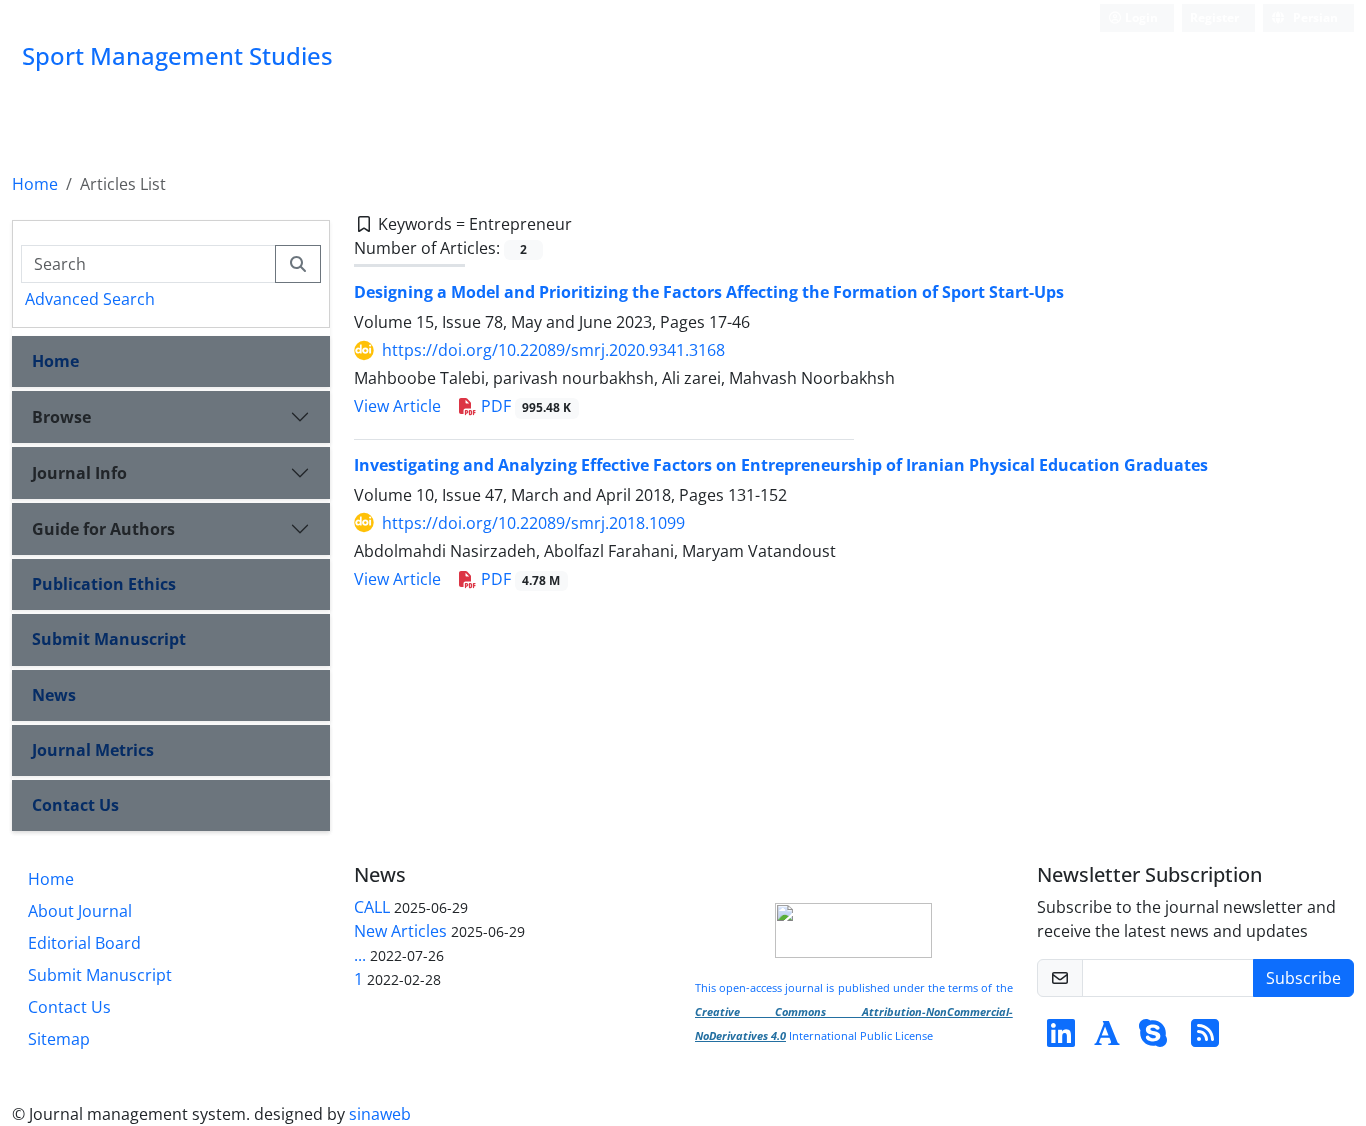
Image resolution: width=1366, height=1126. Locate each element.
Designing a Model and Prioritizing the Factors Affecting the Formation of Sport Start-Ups (709, 292)
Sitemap (59, 1039)
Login (1140, 17)
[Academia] (1107, 1039)
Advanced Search (90, 299)
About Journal (80, 911)
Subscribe (1303, 978)
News (54, 695)
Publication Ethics (104, 584)
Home (35, 184)
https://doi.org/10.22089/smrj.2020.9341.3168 (553, 350)
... (360, 955)
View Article (397, 406)
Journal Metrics (93, 750)
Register (1214, 17)
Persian (1314, 17)
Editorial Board (84, 943)
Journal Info (79, 473)
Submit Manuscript (109, 639)
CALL (372, 907)
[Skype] (1153, 1039)
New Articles (400, 931)
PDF (524, 406)
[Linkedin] (1061, 1039)
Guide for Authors (103, 529)
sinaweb (380, 1114)
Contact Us (75, 805)
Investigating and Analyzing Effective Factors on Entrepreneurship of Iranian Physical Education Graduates (781, 465)
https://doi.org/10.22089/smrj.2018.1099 (533, 523)
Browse (61, 417)
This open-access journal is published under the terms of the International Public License (854, 1012)
